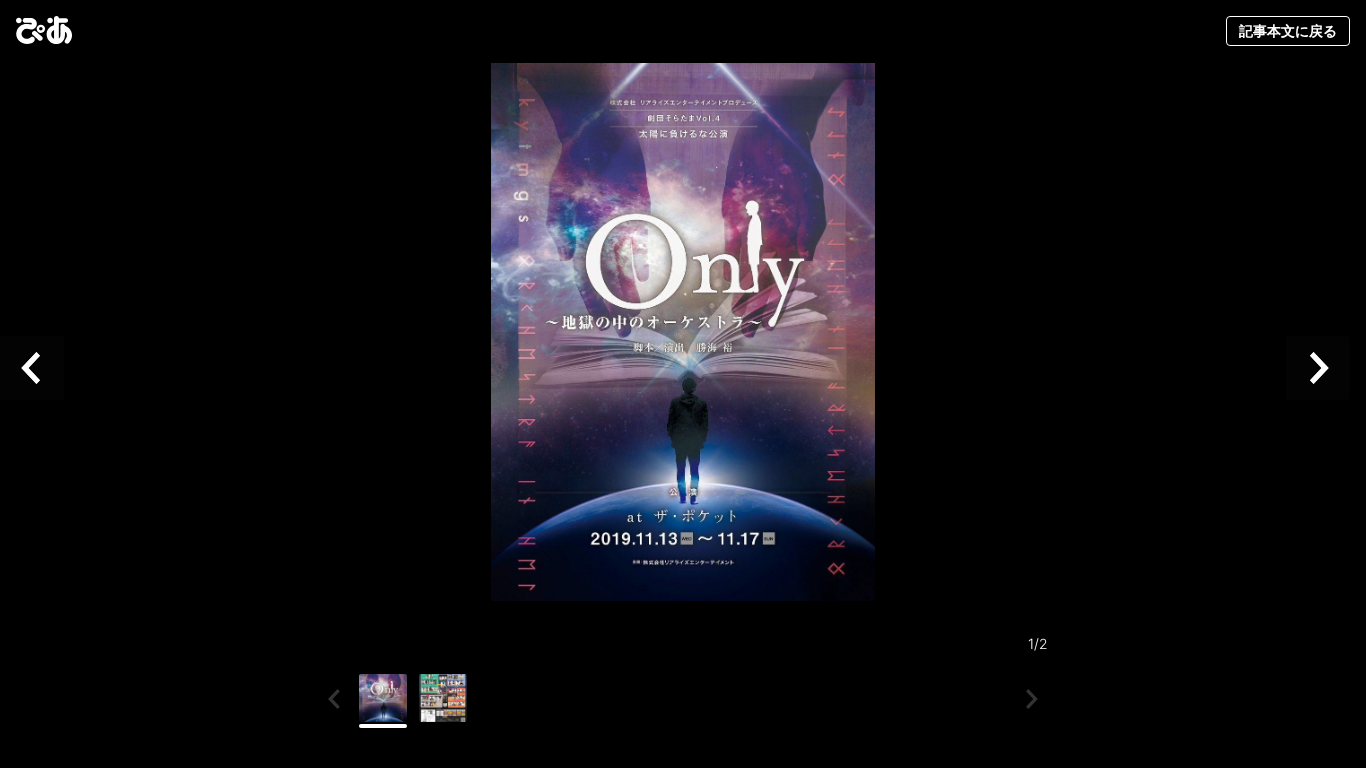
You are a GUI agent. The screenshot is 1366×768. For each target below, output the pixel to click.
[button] (40, 368)
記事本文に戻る (1288, 30)
